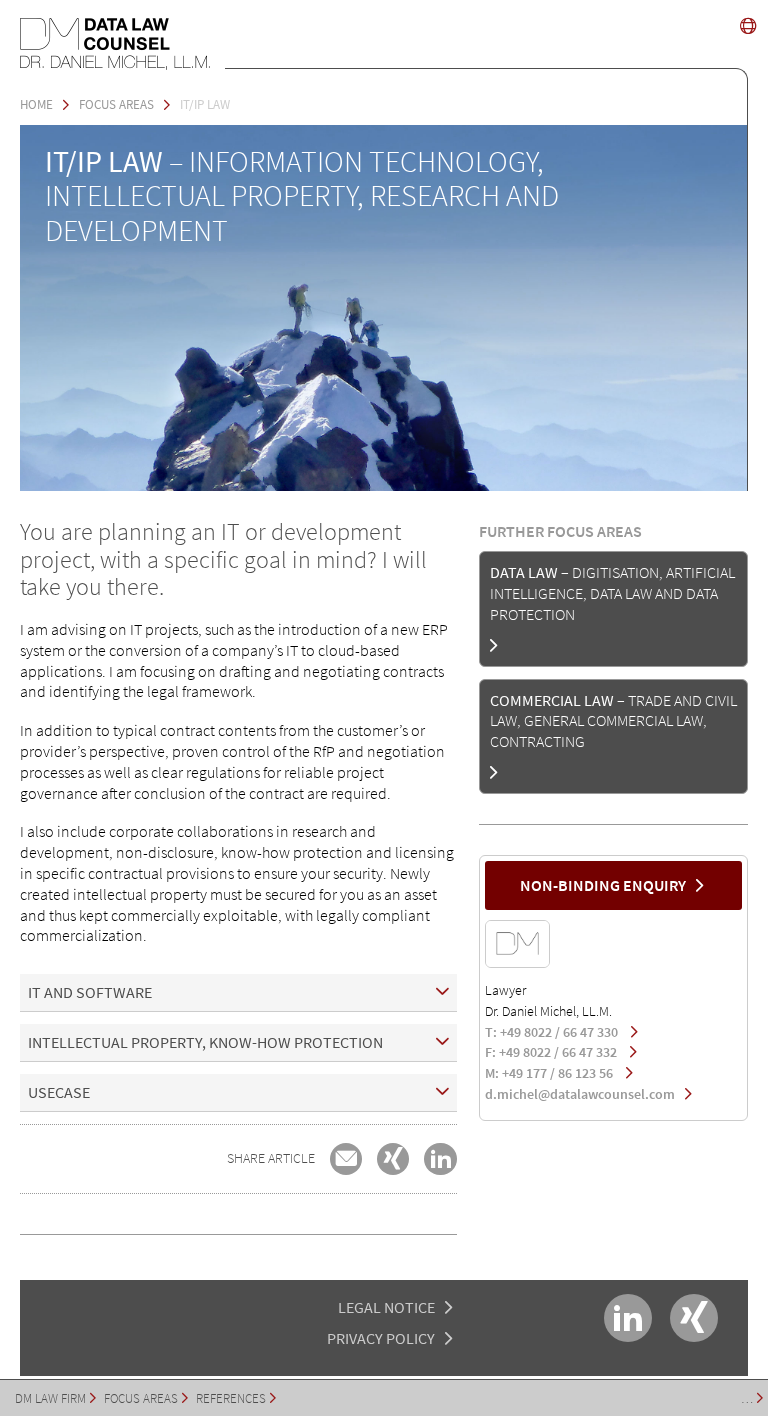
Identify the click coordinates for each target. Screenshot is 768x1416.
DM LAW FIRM (50, 1398)
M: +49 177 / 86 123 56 (550, 1073)
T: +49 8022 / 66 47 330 (553, 1032)
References (231, 1398)
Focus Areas (141, 1398)
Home (36, 104)
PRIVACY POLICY (381, 1338)
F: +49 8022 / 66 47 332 (552, 1052)
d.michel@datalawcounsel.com (580, 1094)
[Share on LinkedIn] (440, 1159)
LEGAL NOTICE (386, 1307)
